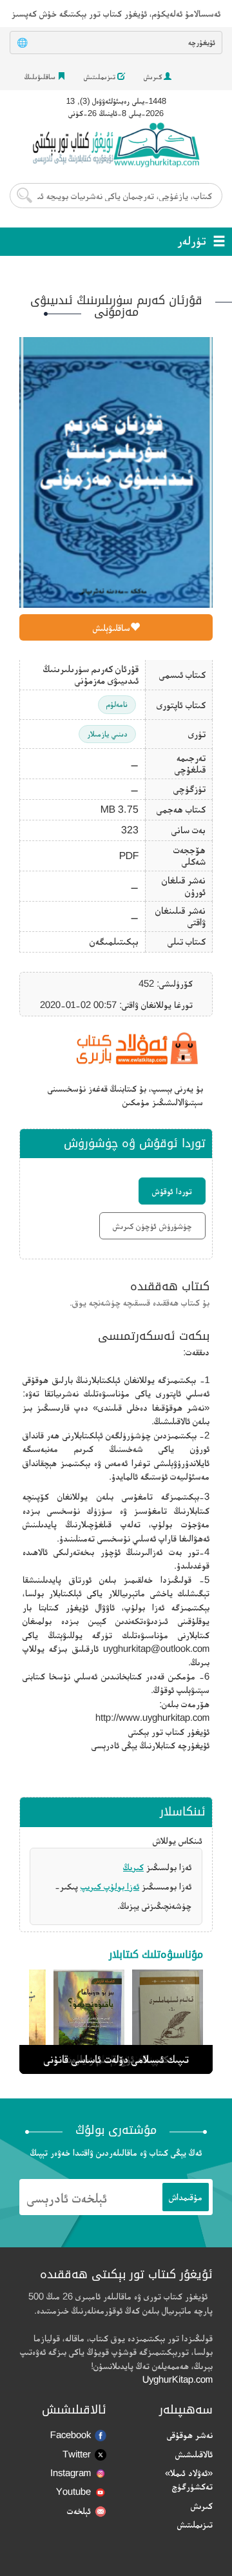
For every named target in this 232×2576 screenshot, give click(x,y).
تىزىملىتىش (101, 77)
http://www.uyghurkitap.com (152, 1717)
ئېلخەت (79, 2511)
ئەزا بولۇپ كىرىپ (110, 1886)
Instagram (71, 2473)
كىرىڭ (133, 1867)
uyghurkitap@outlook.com (156, 1648)
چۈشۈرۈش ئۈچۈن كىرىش (152, 1226)
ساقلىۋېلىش (111, 627)
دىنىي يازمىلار (107, 734)
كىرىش (154, 77)
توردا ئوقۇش (172, 1191)
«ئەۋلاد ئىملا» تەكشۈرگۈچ (189, 2479)
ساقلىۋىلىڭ (41, 77)
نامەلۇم (117, 704)
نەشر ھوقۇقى (190, 2435)
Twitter (77, 2454)
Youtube (73, 2491)
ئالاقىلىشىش (194, 2454)
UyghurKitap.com (178, 2379)
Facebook (71, 2435)
